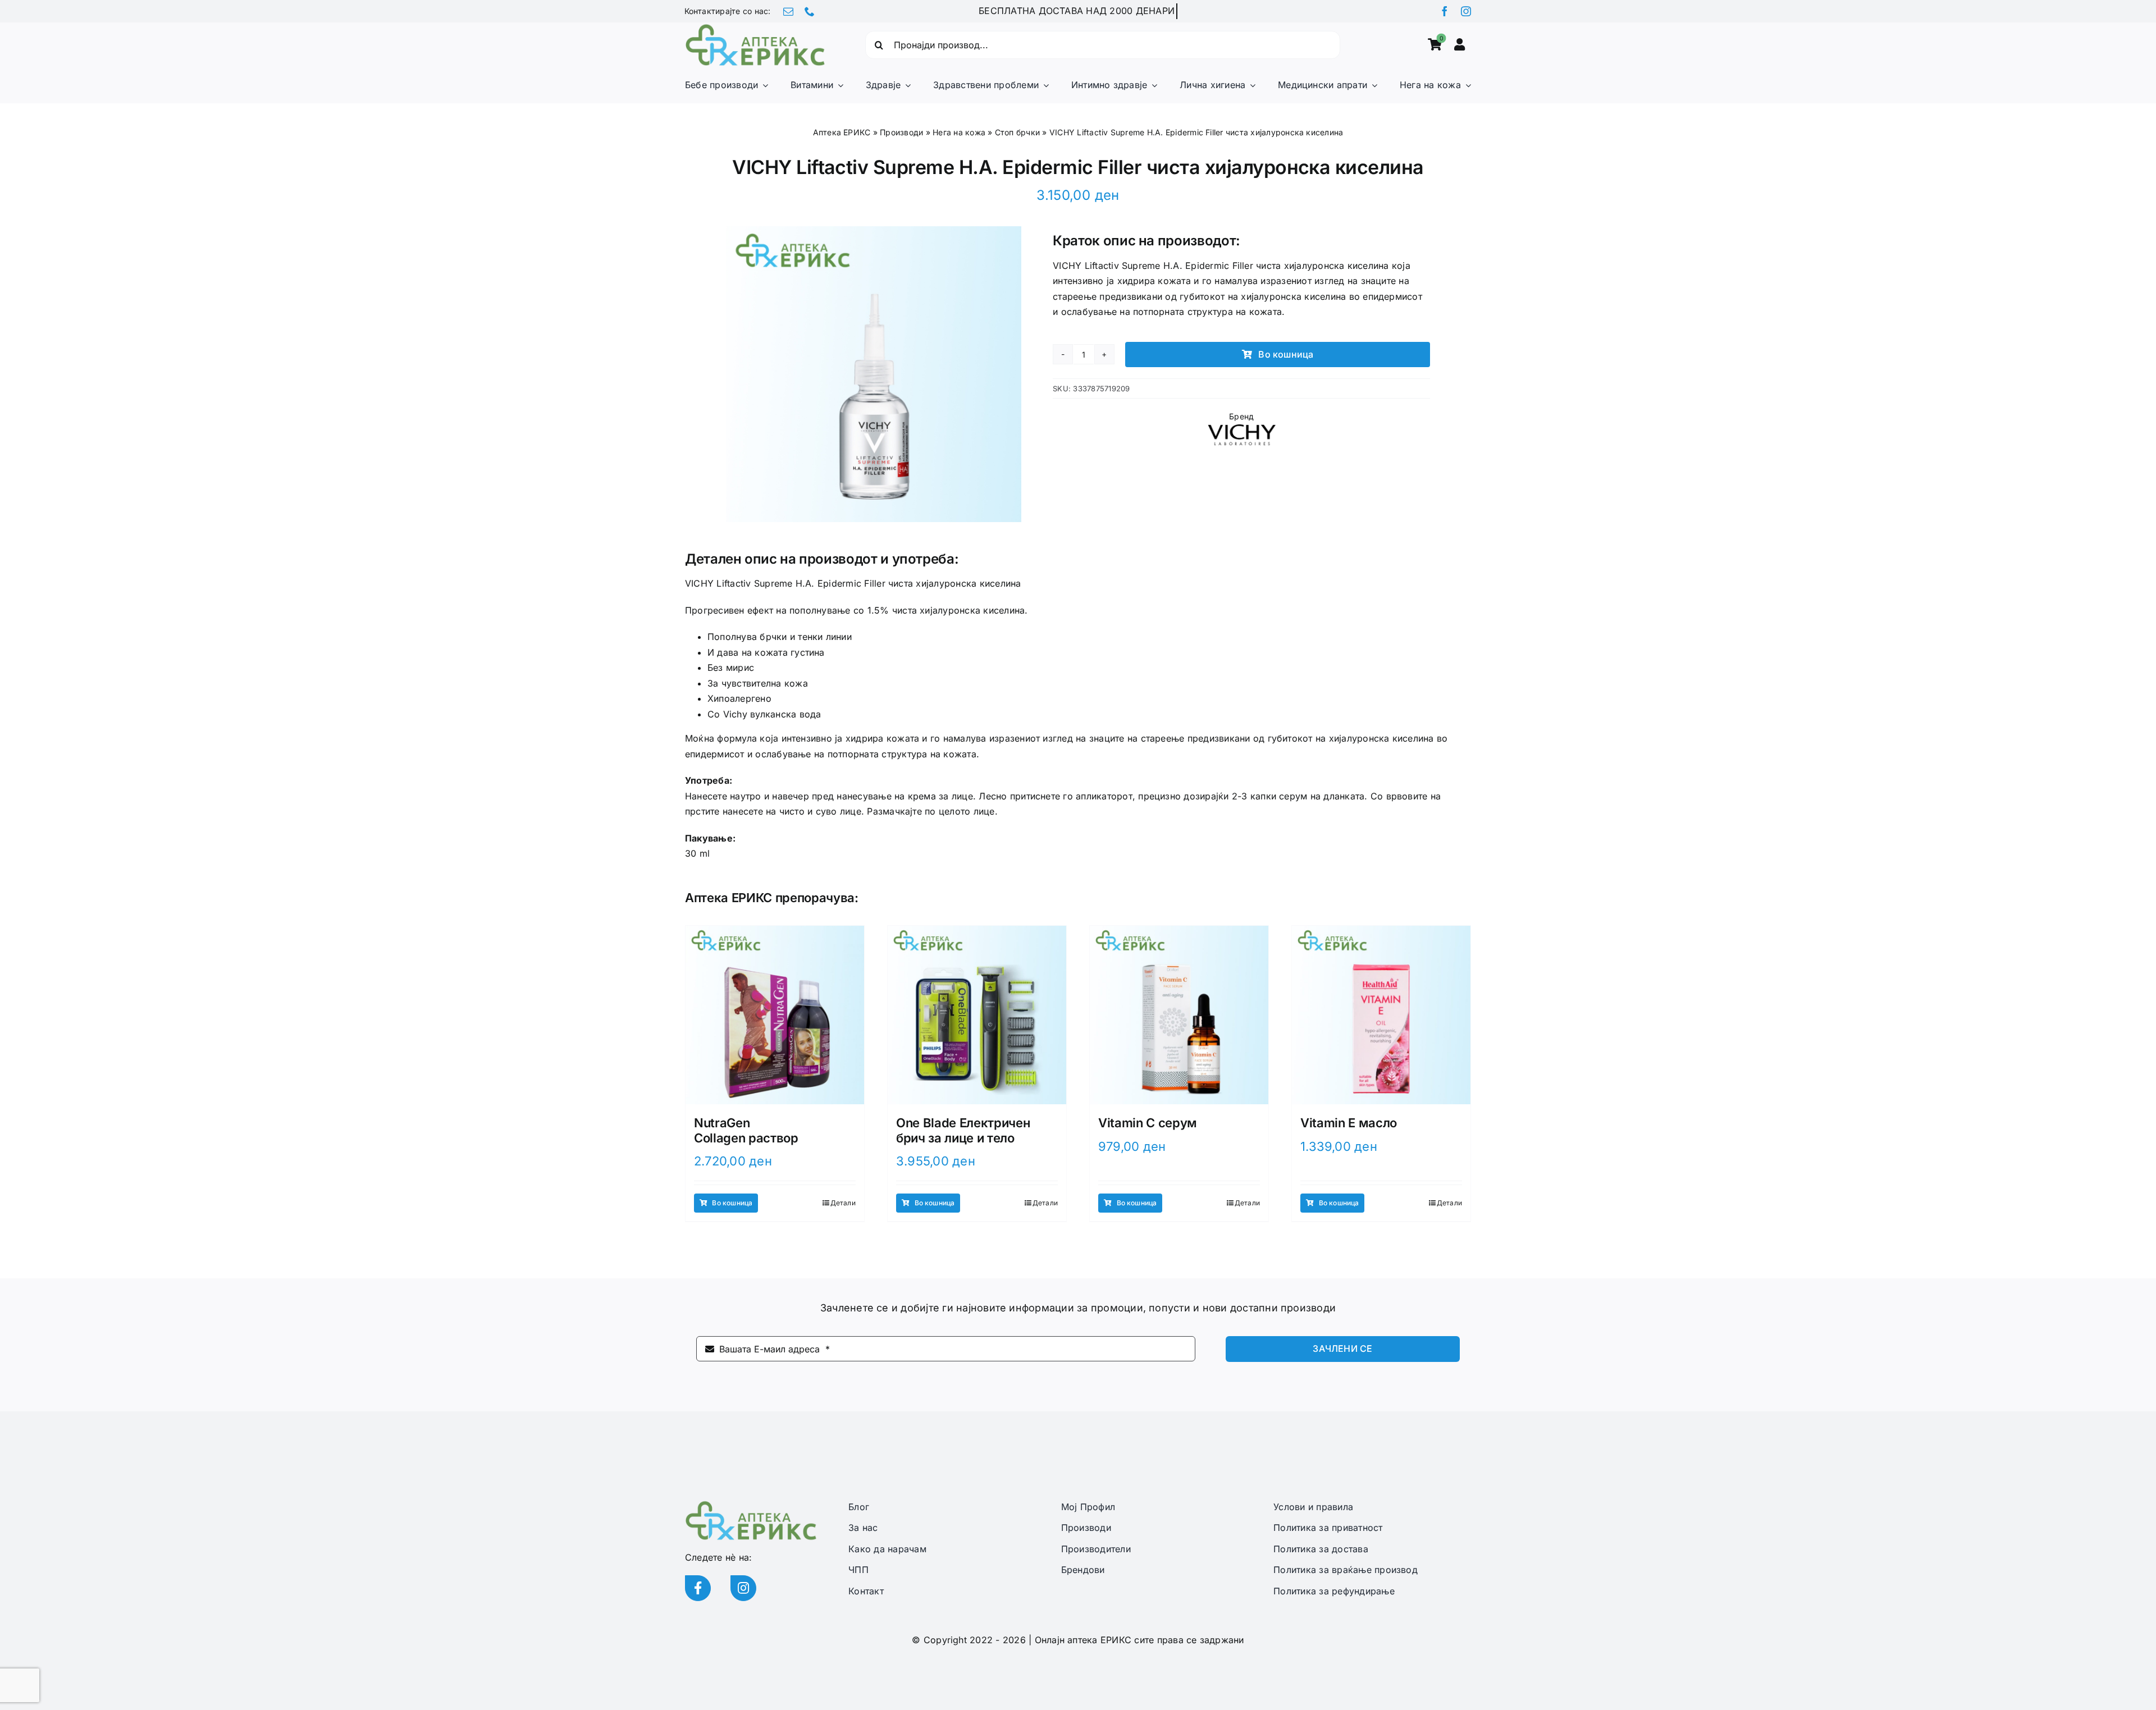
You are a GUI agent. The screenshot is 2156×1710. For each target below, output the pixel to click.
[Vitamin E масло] (1381, 1015)
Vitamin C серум (1148, 1123)
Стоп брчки (1017, 132)
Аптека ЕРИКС (842, 132)
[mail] (788, 11)
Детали (843, 1203)
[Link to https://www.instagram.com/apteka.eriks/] (743, 1588)
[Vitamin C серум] (1179, 1015)
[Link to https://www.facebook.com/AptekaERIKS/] (698, 1588)
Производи (901, 132)
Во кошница (1286, 354)
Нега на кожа (959, 132)
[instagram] (1466, 11)
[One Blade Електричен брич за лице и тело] (977, 1015)
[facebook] (1445, 11)
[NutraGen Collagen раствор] (775, 1015)
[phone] (810, 11)
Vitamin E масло (1349, 1123)
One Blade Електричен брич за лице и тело (963, 1130)
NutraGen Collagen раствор (746, 1130)
